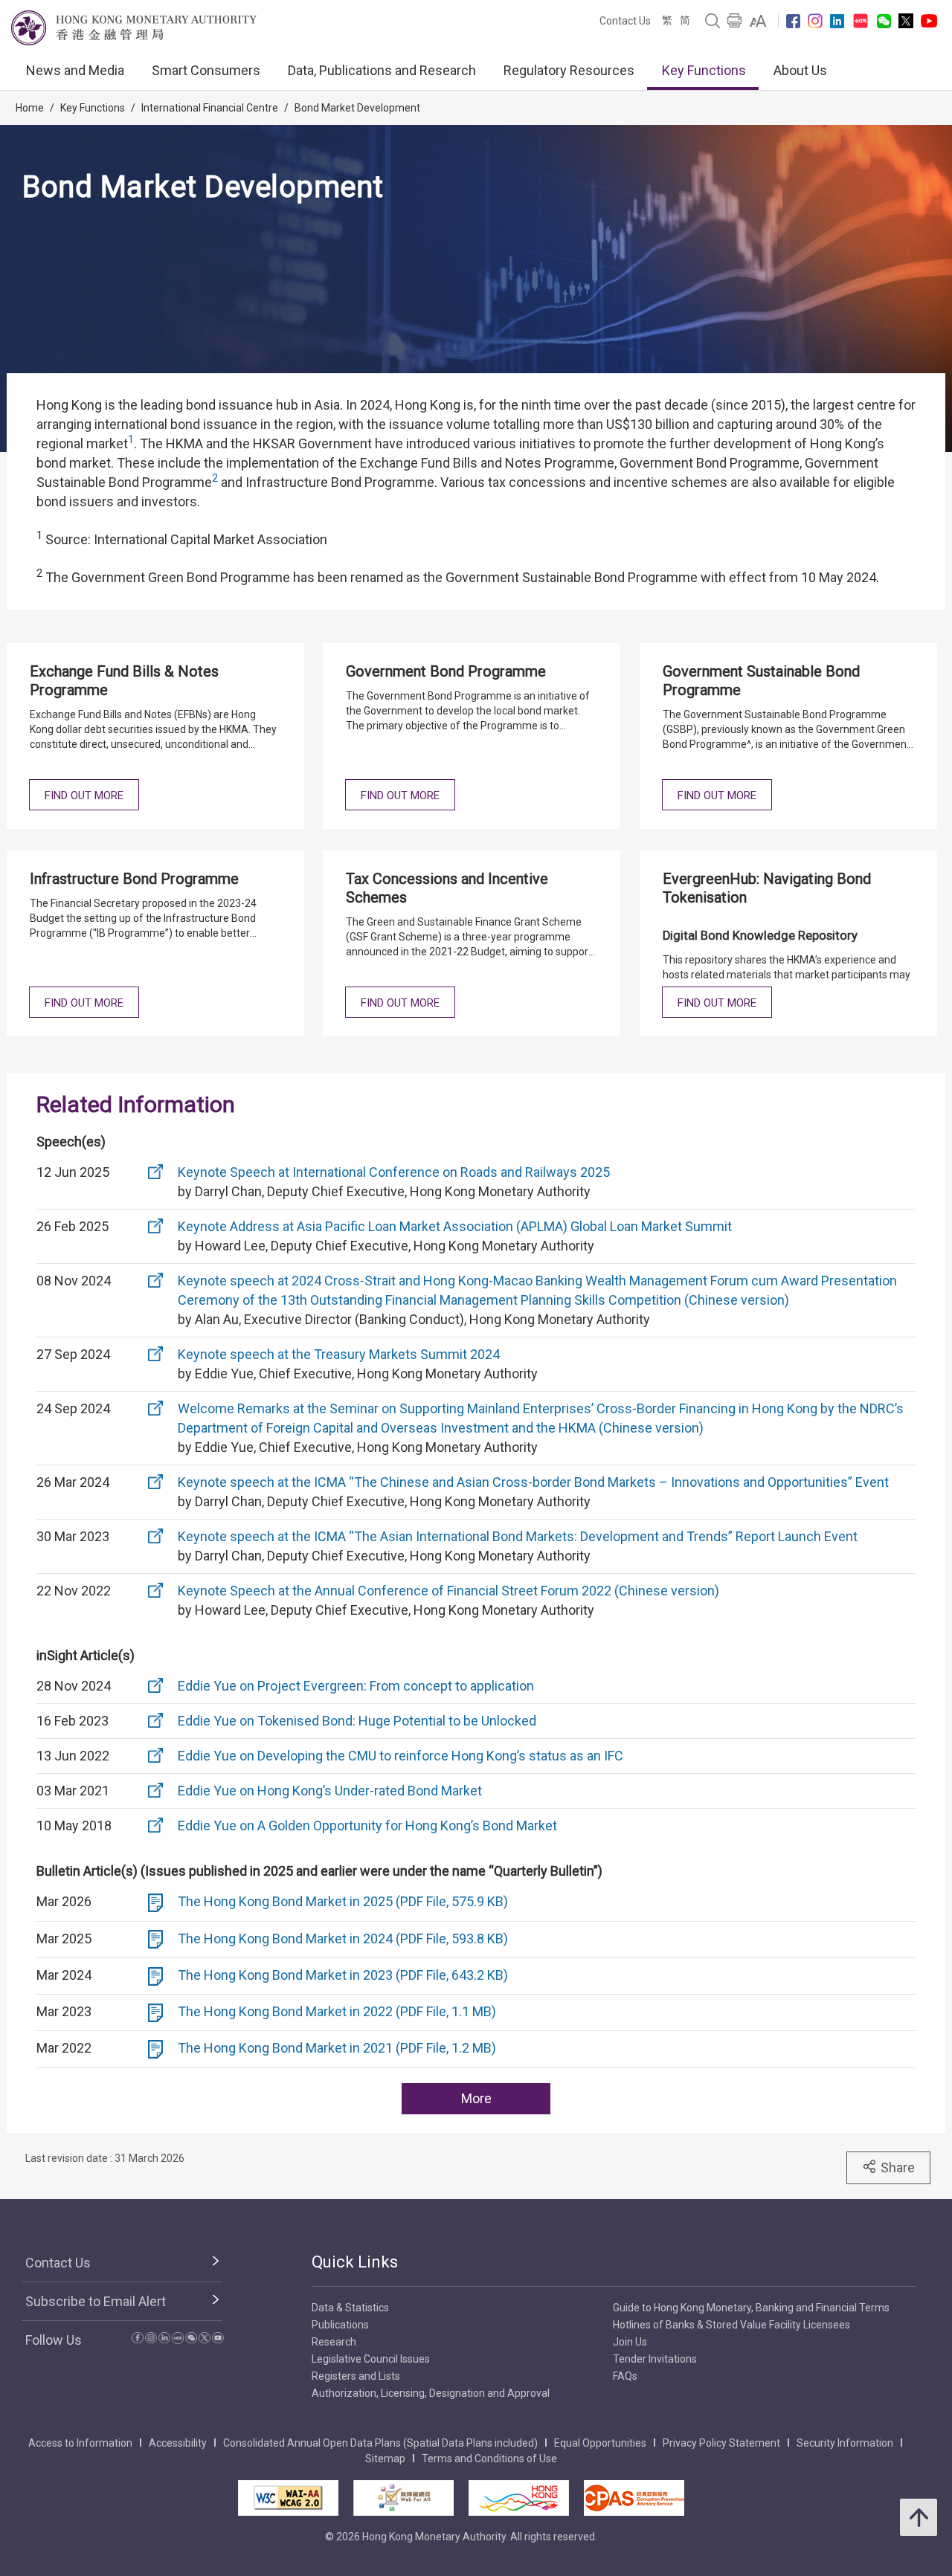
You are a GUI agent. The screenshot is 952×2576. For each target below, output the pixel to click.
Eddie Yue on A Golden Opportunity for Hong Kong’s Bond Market (367, 1826)
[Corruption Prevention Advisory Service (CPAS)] (634, 2498)
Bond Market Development (357, 108)
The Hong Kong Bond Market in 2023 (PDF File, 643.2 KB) (343, 1975)
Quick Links (355, 2262)
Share (898, 2167)
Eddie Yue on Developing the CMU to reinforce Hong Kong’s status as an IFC (401, 1756)
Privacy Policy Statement (721, 2443)
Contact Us (625, 21)
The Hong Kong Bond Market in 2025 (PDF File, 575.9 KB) (343, 1901)
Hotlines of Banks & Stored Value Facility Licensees (731, 2325)
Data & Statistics (350, 2308)
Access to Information (80, 2443)
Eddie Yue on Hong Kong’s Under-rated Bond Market (330, 1791)
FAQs (625, 2376)
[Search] (713, 21)
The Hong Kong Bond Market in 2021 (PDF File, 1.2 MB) (337, 2048)
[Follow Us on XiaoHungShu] (178, 2340)
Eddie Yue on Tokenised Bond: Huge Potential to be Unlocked (357, 1721)
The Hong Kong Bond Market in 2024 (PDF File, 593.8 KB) (343, 1939)
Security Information (845, 2443)
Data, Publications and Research (382, 70)
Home (30, 108)
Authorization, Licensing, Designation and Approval (431, 2393)
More (476, 2098)
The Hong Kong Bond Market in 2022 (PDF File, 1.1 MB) (337, 2011)
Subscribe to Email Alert (96, 2301)
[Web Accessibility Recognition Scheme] (403, 2498)
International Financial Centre (210, 108)
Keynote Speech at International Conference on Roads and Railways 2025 (394, 1172)
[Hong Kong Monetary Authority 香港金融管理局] (134, 28)
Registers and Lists (356, 2376)
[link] (758, 21)
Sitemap (385, 2459)
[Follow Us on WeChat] (191, 2340)
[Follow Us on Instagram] (815, 21)
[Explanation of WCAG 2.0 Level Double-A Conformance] (288, 2498)
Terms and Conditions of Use (489, 2459)
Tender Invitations (655, 2359)
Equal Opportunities (600, 2443)
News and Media (75, 70)
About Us (800, 70)
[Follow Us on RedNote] (861, 21)
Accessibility (178, 2443)
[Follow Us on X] (906, 21)
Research (334, 2342)
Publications (340, 2325)
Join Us (630, 2342)
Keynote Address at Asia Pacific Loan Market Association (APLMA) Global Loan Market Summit (455, 1226)
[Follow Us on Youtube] (929, 21)
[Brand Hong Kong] (519, 2498)
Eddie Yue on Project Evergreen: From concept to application (356, 1686)
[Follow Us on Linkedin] (837, 21)
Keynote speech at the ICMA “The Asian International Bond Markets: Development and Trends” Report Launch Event (518, 1536)
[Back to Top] (919, 2517)
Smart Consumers (206, 70)
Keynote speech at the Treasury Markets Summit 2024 (339, 1354)
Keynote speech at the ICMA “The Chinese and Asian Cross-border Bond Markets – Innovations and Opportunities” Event (533, 1482)
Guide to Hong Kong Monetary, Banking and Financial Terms (751, 2308)
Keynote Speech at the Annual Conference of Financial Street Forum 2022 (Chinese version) (448, 1591)
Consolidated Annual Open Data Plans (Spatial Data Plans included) (380, 2443)
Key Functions (704, 70)
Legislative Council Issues (371, 2359)
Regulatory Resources (569, 70)
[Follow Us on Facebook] (793, 21)
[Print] (735, 21)
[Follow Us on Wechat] (884, 21)
